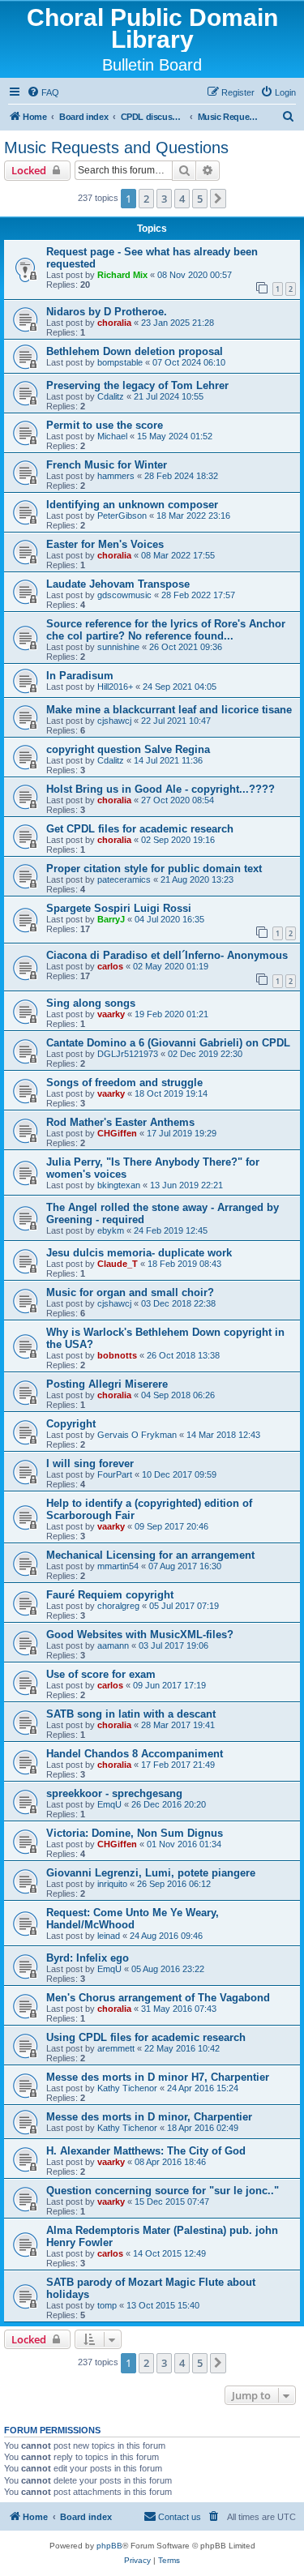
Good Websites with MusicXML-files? (140, 1635)
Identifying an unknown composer (132, 505)
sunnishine (118, 647)
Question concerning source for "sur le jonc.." (163, 2191)
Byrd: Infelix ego (88, 1958)
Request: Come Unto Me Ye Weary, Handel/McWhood (133, 1919)
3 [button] (164, 199)
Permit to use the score (105, 425)
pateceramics (124, 879)
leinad (109, 1936)
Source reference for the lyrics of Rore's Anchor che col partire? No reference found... (166, 630)
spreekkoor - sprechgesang (114, 1793)
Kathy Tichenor (127, 2088)
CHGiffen (117, 1133)
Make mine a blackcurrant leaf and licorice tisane (169, 710)
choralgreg (118, 1606)
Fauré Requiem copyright (110, 1595)
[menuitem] (43, 92)
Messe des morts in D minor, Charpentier (149, 2117)
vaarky (111, 1014)
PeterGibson (122, 516)
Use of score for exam (101, 1674)
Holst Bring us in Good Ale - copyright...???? (161, 789)
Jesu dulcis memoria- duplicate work (139, 1253)
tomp (107, 2305)
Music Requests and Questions (116, 148)
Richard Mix (122, 275)
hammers (116, 476)
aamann (113, 1645)
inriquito (112, 1884)
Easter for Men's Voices (105, 544)
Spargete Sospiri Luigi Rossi (119, 908)
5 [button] (200, 199)
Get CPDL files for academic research (140, 829)
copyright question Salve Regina (128, 749)
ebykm (111, 1230)
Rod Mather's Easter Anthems (120, 1122)
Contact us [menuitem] (180, 2517)
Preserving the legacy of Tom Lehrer (137, 385)
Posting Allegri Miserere (107, 1384)
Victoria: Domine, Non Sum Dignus (135, 1833)
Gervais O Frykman (137, 1435)
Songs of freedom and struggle (124, 1083)
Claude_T (118, 1264)
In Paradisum (80, 676)
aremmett (116, 2048)
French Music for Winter (107, 465)
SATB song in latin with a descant (131, 1714)
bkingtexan (119, 1185)
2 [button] (146, 199)
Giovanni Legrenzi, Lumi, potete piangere (151, 1873)
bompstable (120, 362)
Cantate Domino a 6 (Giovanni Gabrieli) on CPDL (168, 1043)
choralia (114, 323)
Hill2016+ (115, 687)
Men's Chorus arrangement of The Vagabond (158, 1998)
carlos (110, 966)
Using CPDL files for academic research (146, 2037)
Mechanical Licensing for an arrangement (150, 1555)
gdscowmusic (124, 595)
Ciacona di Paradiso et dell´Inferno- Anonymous (167, 955)
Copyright (71, 1424)
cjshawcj (114, 721)
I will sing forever (90, 1463)
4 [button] (182, 199)
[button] (218, 199)
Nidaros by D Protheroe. (107, 312)
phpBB (109, 2546)
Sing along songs (91, 1003)
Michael (112, 436)
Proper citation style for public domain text (154, 869)
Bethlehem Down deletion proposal (135, 351)
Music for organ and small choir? (130, 1292)
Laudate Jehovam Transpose (118, 584)
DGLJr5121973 (128, 1054)
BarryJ (111, 919)
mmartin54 (118, 1566)
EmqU (109, 1804)
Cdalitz (111, 396)
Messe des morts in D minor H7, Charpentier (158, 2077)
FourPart (115, 1474)
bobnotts (117, 1355)
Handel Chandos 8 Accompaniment (135, 1754)
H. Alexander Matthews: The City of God (146, 2151)
